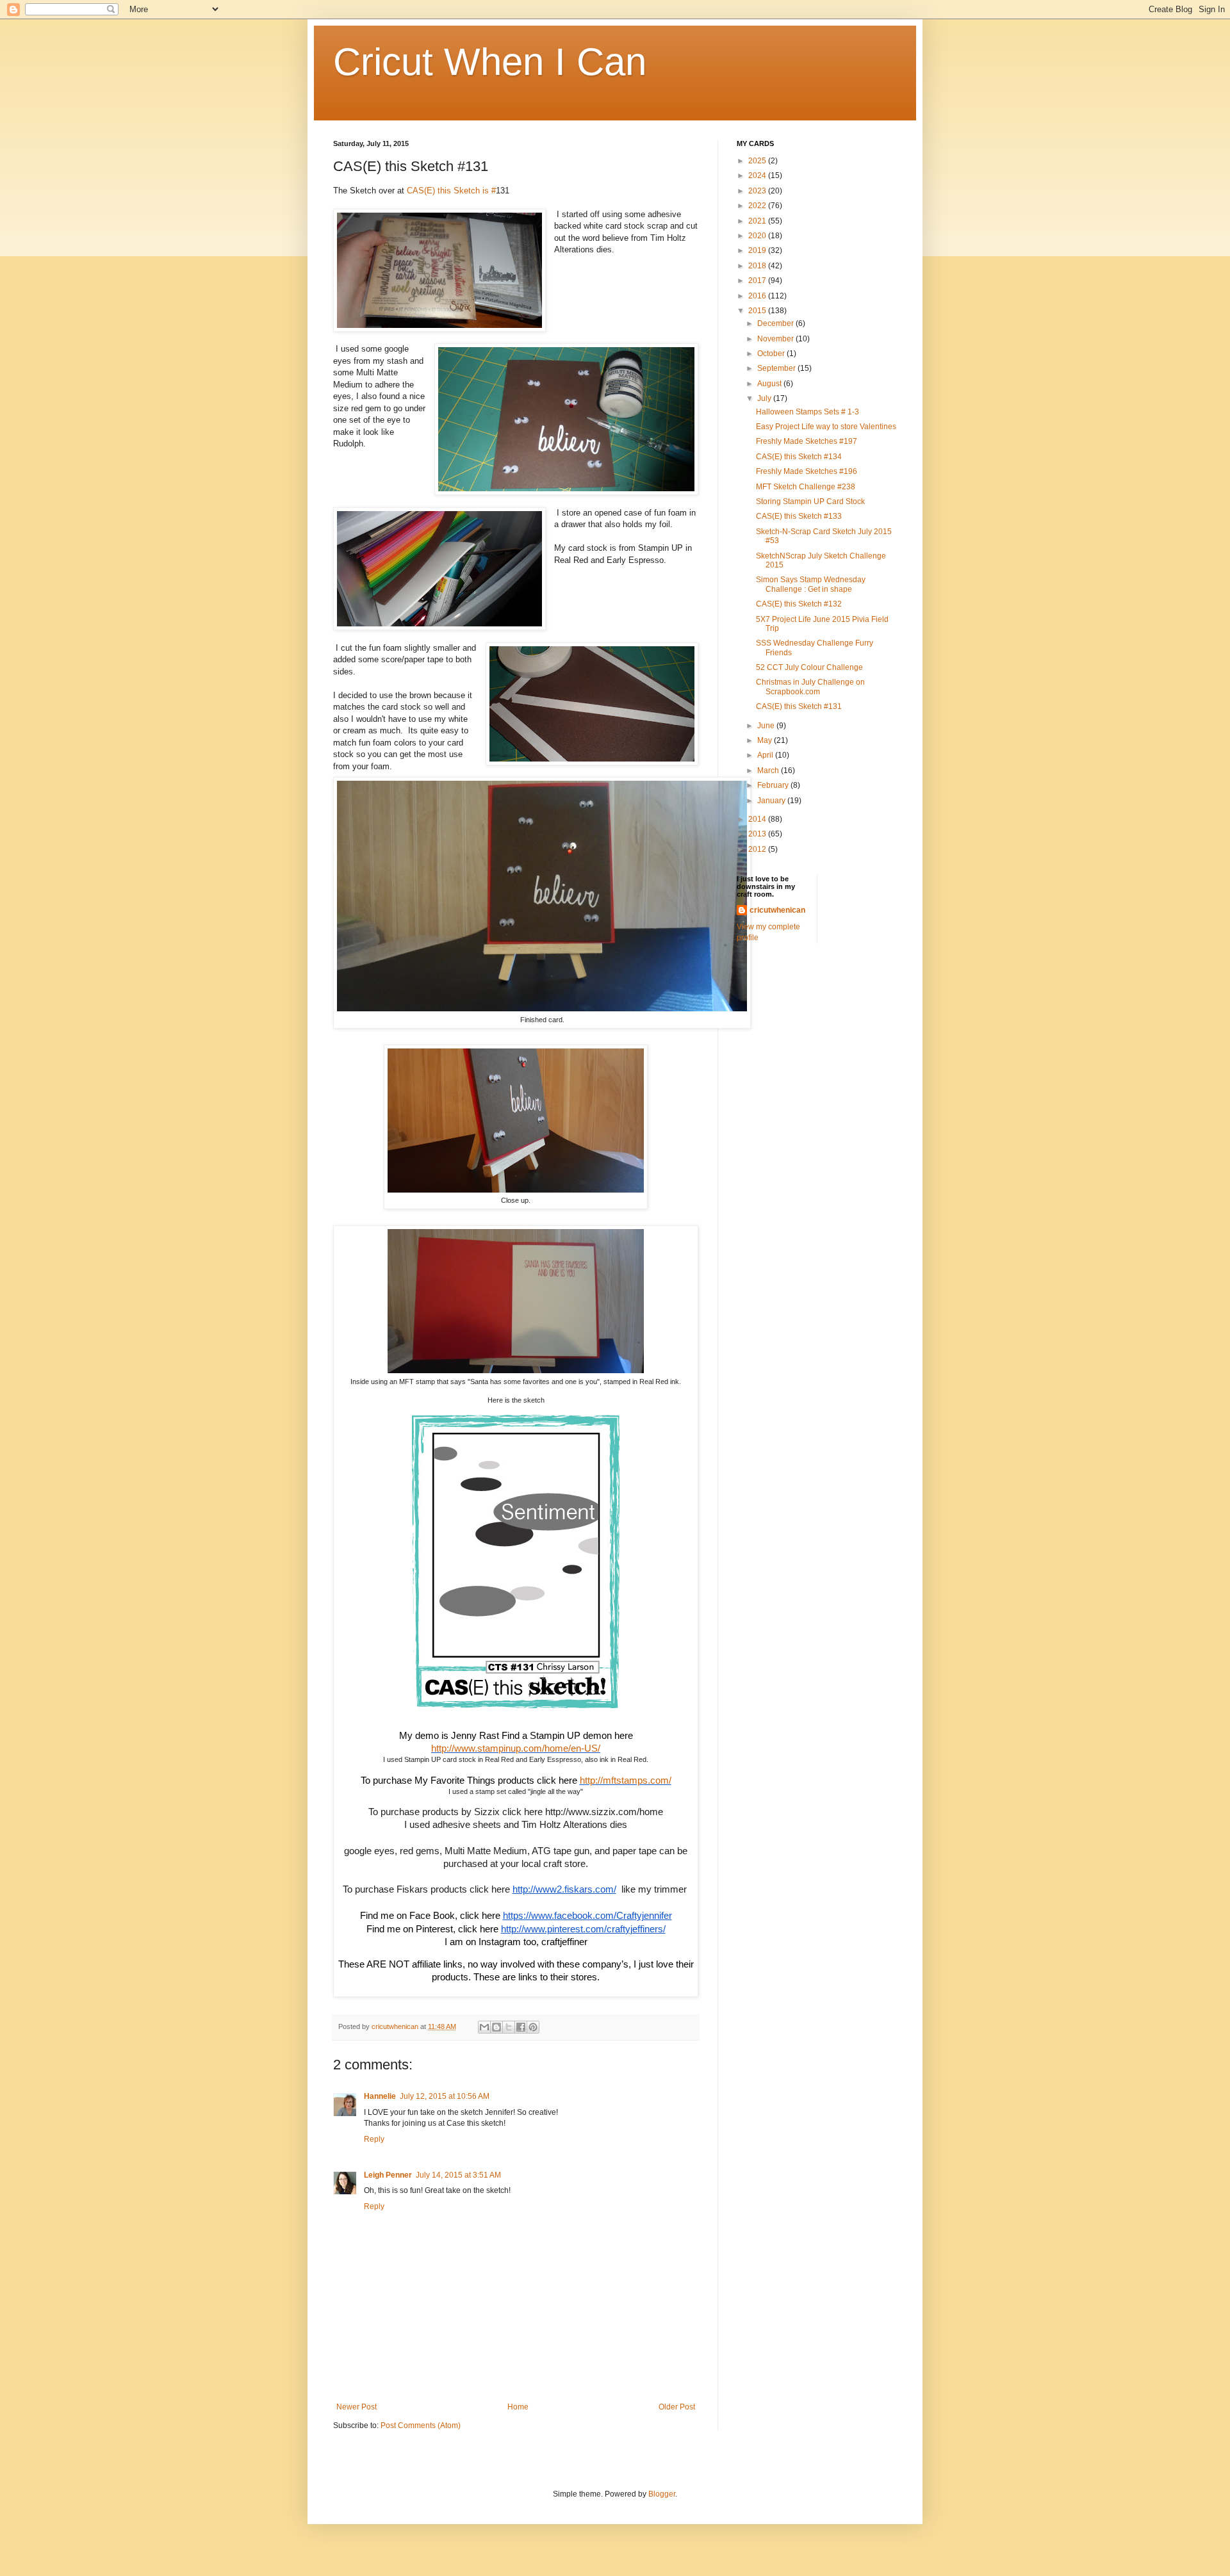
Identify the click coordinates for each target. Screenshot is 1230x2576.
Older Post (677, 2407)
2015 (758, 311)
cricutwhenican (777, 910)
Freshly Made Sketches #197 (807, 441)
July (765, 398)
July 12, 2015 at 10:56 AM (445, 2096)
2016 (758, 296)
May (766, 740)
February (774, 785)
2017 (758, 281)
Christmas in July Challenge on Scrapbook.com (810, 687)
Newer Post (357, 2407)
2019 (758, 250)
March (769, 770)
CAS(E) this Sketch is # (451, 191)
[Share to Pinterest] (533, 2027)
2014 (758, 819)
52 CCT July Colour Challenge (809, 667)
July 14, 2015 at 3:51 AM (458, 2175)
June (767, 726)
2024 (758, 175)
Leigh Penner (388, 2175)
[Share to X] (509, 2027)
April (766, 755)
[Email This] (484, 2027)
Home (518, 2407)
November (776, 339)
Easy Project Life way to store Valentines (826, 427)
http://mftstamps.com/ (626, 1781)
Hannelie (380, 2096)
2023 (758, 191)
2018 (758, 266)
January (772, 801)
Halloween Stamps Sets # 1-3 (808, 412)
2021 (758, 221)
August (770, 384)
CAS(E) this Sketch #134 (799, 457)
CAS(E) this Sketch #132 (799, 604)
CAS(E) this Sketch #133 (799, 516)
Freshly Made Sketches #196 (807, 471)
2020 (758, 236)
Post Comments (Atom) (421, 2425)
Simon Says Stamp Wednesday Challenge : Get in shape (811, 584)
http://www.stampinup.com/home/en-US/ (516, 1749)
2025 (758, 161)
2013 (758, 834)
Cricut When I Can (490, 62)
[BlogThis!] (496, 2027)
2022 (758, 206)
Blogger (662, 2494)
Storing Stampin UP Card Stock (810, 501)
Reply (374, 2139)
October (772, 354)
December (776, 323)
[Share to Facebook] (521, 2027)
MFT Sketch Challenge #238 (806, 487)
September (777, 368)
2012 (758, 849)
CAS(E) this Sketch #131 (799, 706)
